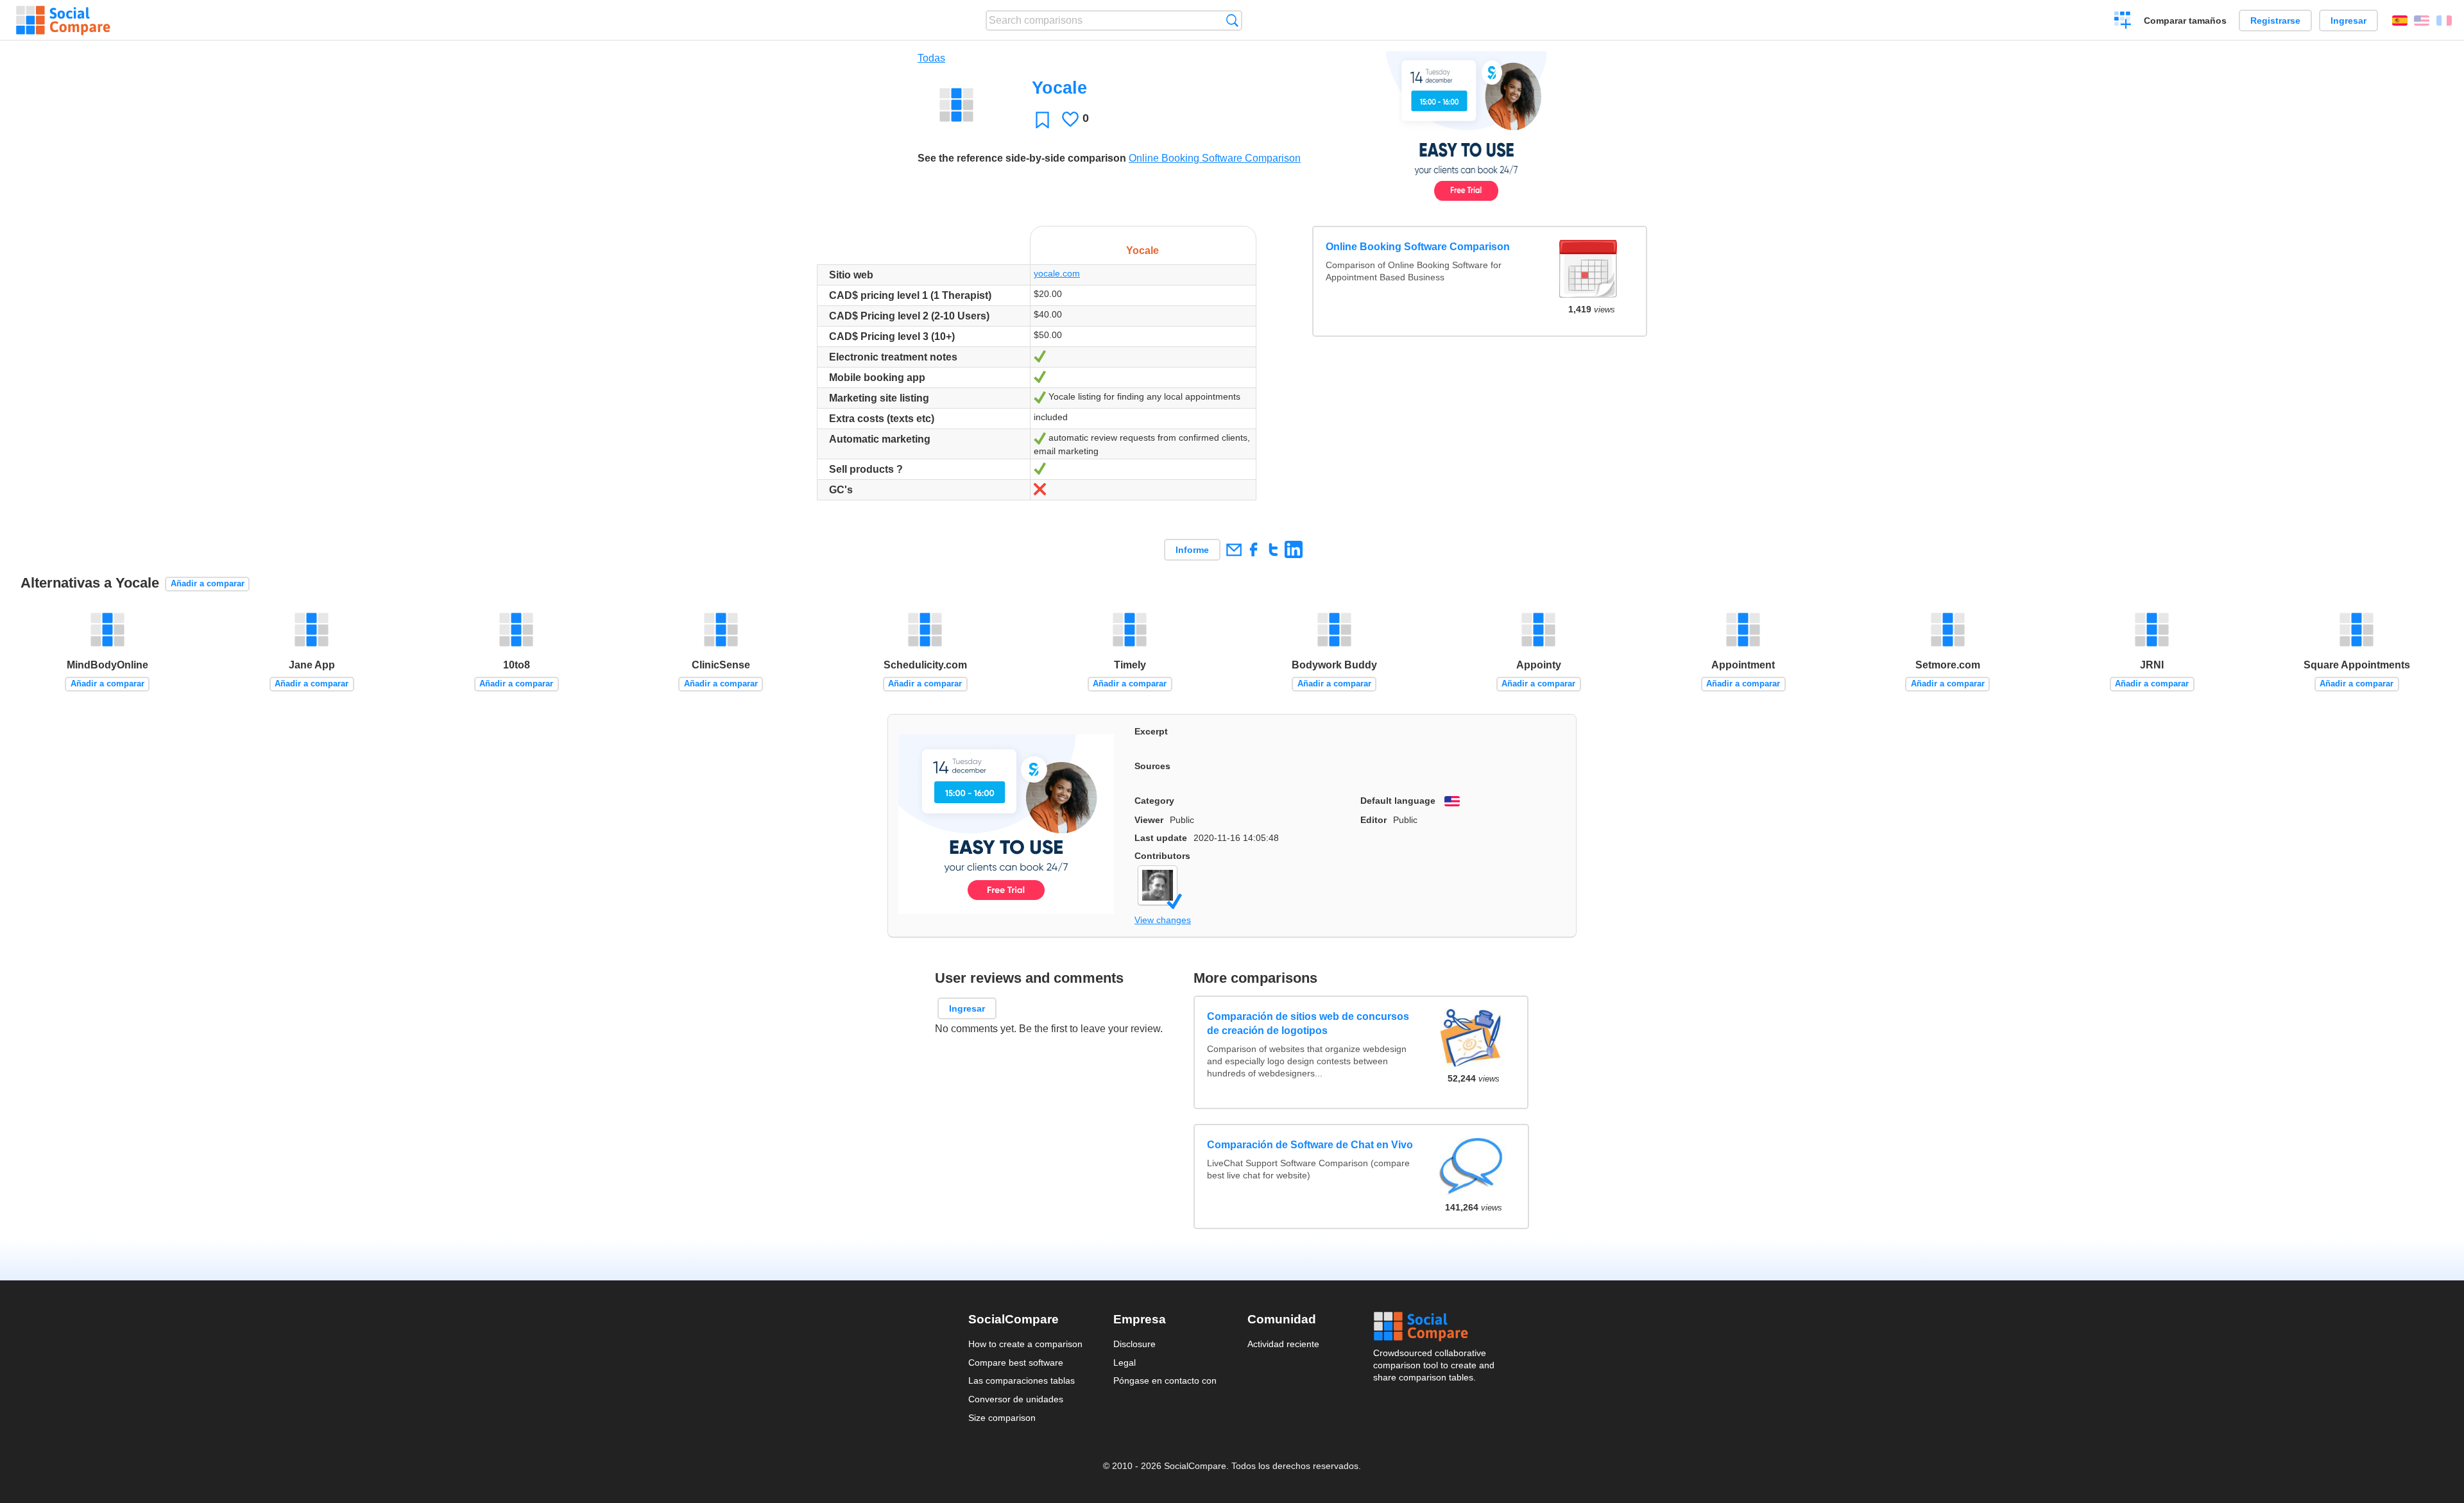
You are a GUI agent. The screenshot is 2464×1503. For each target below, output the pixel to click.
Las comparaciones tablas (1022, 1380)
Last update (1161, 838)
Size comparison (1002, 1418)
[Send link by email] (1234, 549)
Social (1435, 1327)
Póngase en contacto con (1165, 1380)
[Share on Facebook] (1253, 549)
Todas (931, 58)
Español (2400, 21)
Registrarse (2275, 21)
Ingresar (2348, 21)
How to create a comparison (1025, 1344)
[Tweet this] (1273, 549)
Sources (1152, 766)
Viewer (1149, 820)
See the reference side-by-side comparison (1022, 158)
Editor (1373, 820)
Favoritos (1042, 120)
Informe (1192, 550)
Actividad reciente (1283, 1344)
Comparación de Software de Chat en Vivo (1311, 1144)
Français (2444, 21)
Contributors (1162, 856)
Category (1154, 801)
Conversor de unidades (1016, 1399)
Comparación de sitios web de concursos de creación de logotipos (1309, 1023)
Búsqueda (1232, 20)
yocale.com (1057, 273)
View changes (1163, 920)
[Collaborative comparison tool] (63, 21)
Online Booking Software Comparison (1215, 158)
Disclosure (1134, 1344)
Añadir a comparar (208, 583)
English (2422, 21)
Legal (1125, 1363)
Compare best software (1016, 1363)
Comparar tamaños (2185, 21)
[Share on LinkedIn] (1293, 549)
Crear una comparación (2123, 22)
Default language (1398, 801)
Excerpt (1151, 731)
